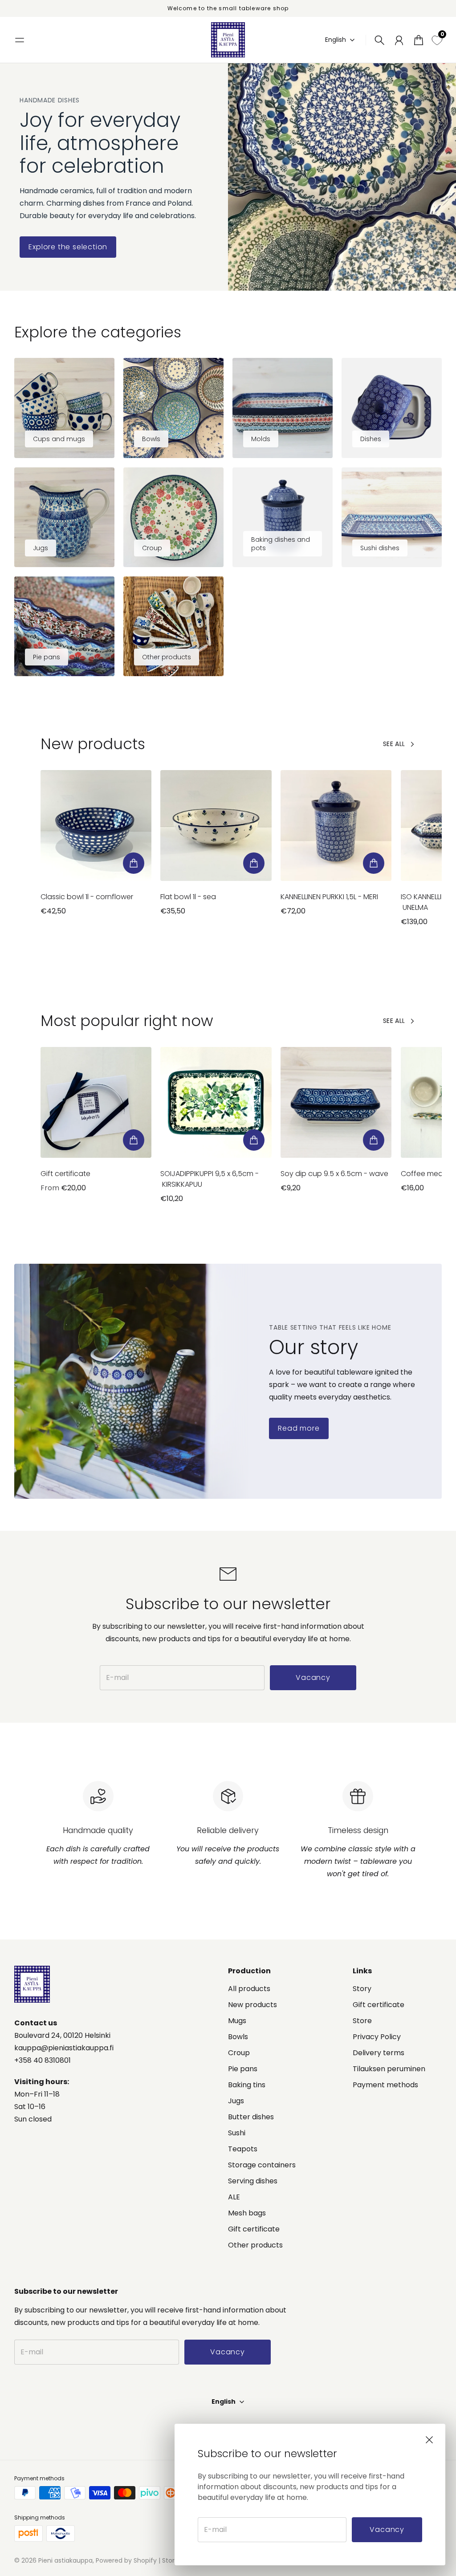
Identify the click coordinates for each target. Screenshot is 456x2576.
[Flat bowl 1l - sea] (216, 826)
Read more (299, 1428)
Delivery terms (379, 2053)
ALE (234, 2197)
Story (362, 1989)
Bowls (238, 2037)
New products (252, 2005)
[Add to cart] (134, 863)
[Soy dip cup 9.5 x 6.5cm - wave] (336, 1102)
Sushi (237, 2133)
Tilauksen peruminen (389, 2069)
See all (394, 744)
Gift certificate (65, 1174)
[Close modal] (429, 2440)
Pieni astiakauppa (65, 2560)
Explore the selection (68, 247)
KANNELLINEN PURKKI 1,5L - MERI (329, 897)
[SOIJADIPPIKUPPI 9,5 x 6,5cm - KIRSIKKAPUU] (216, 1102)
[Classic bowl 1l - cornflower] (96, 826)
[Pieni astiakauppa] (228, 40)
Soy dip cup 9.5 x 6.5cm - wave (334, 1174)
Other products (255, 2245)
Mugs (237, 2021)
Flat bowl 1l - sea (188, 897)
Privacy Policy (377, 2037)
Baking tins (247, 2085)
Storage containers (262, 2165)
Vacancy (387, 2529)
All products (249, 1989)
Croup (239, 2053)
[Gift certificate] (96, 1102)
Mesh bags (247, 2213)
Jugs (236, 2101)
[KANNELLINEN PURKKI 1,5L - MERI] (336, 826)
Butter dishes (251, 2117)
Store (362, 2021)
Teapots (243, 2149)
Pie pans (243, 2069)
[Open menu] (20, 40)
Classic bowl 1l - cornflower (87, 897)
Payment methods (385, 2085)
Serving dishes (253, 2181)
